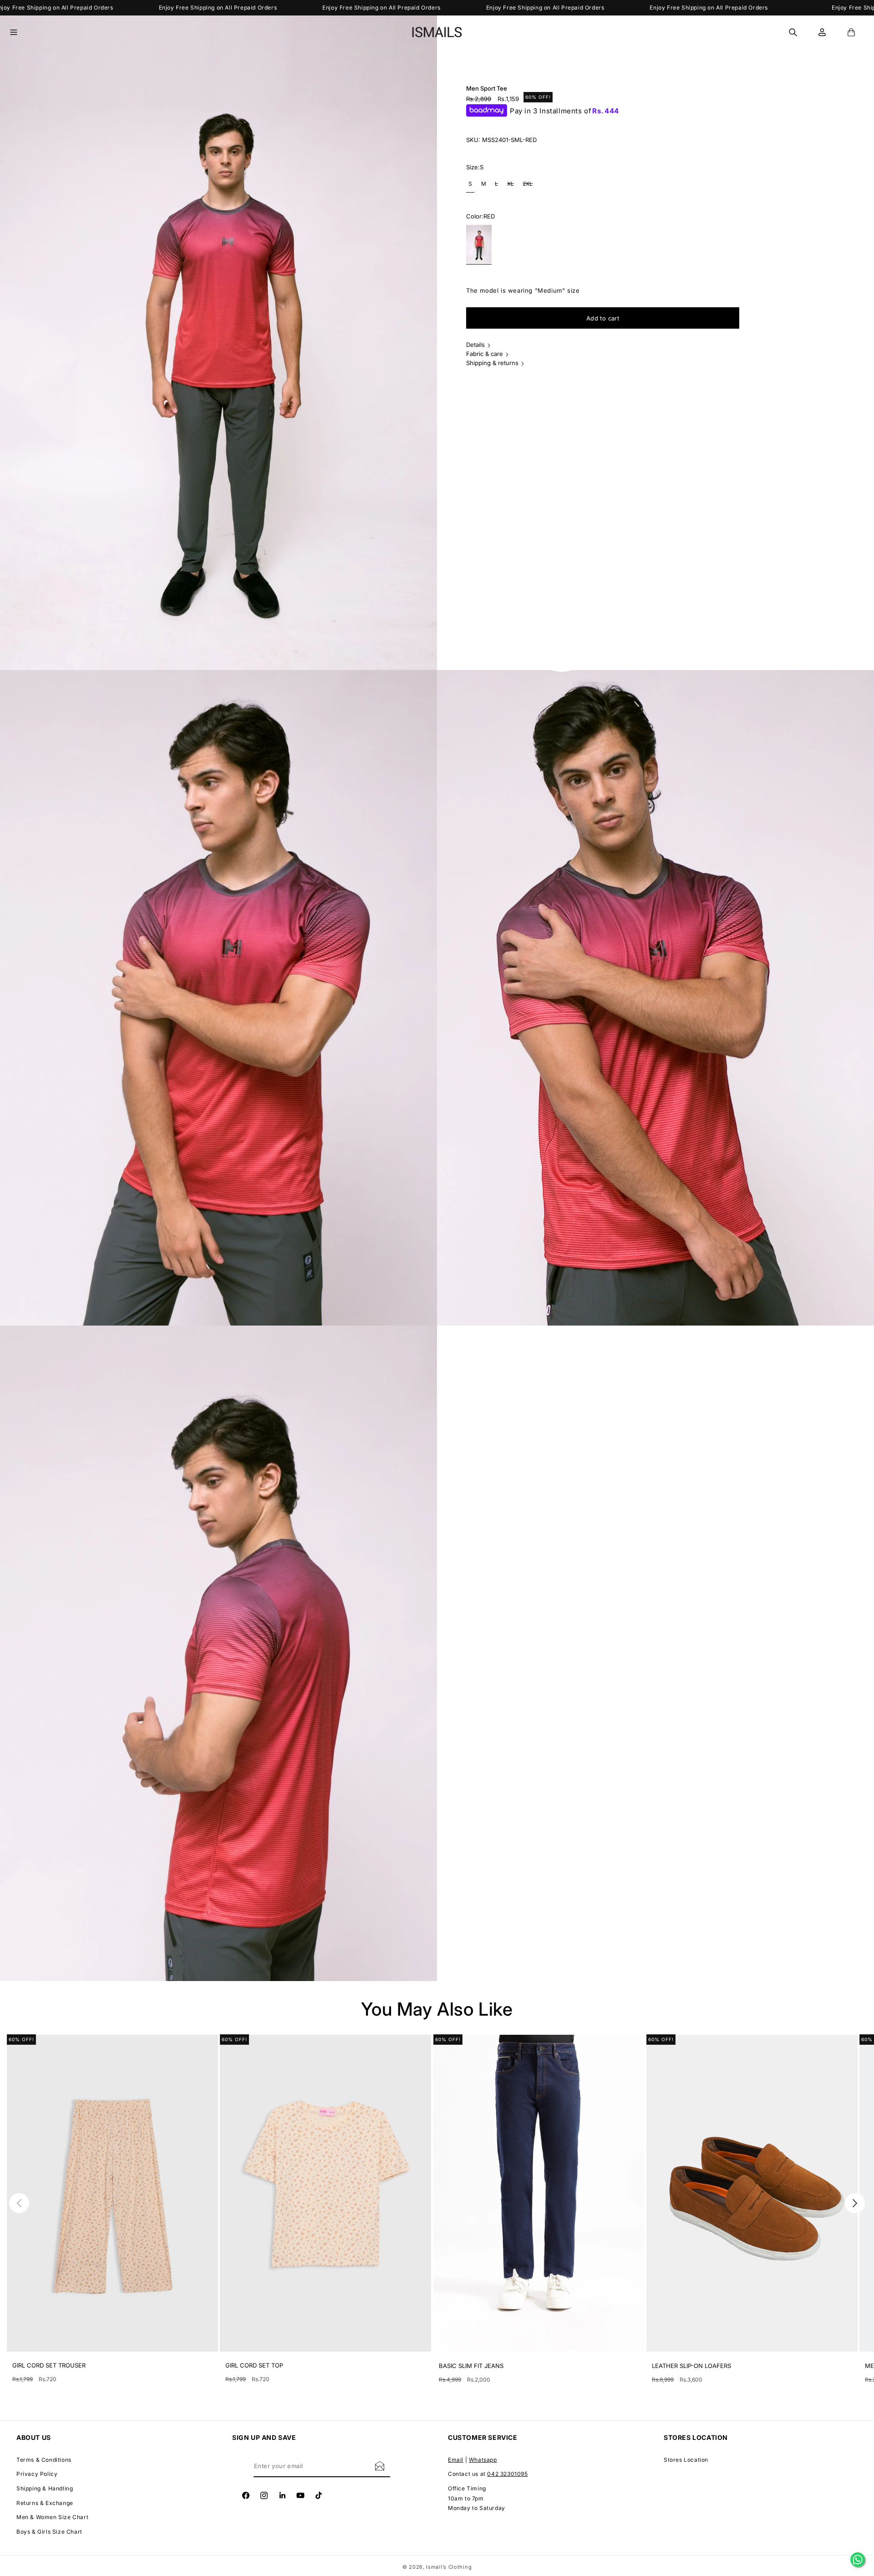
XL (512, 186)
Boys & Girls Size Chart (49, 2532)
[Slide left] (19, 2203)
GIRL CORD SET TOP (254, 2365)
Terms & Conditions (44, 2460)
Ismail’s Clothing (449, 2567)
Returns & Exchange (45, 2503)
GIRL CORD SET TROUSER (49, 2365)
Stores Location (686, 2460)
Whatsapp (483, 2460)
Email (456, 2460)
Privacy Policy (37, 2474)
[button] (19, 32)
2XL (529, 186)
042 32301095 (507, 2474)
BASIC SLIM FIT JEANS (471, 2366)
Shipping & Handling (45, 2488)
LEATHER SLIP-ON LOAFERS (691, 2366)
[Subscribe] (380, 2466)
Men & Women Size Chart (52, 2517)
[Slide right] (855, 2203)
